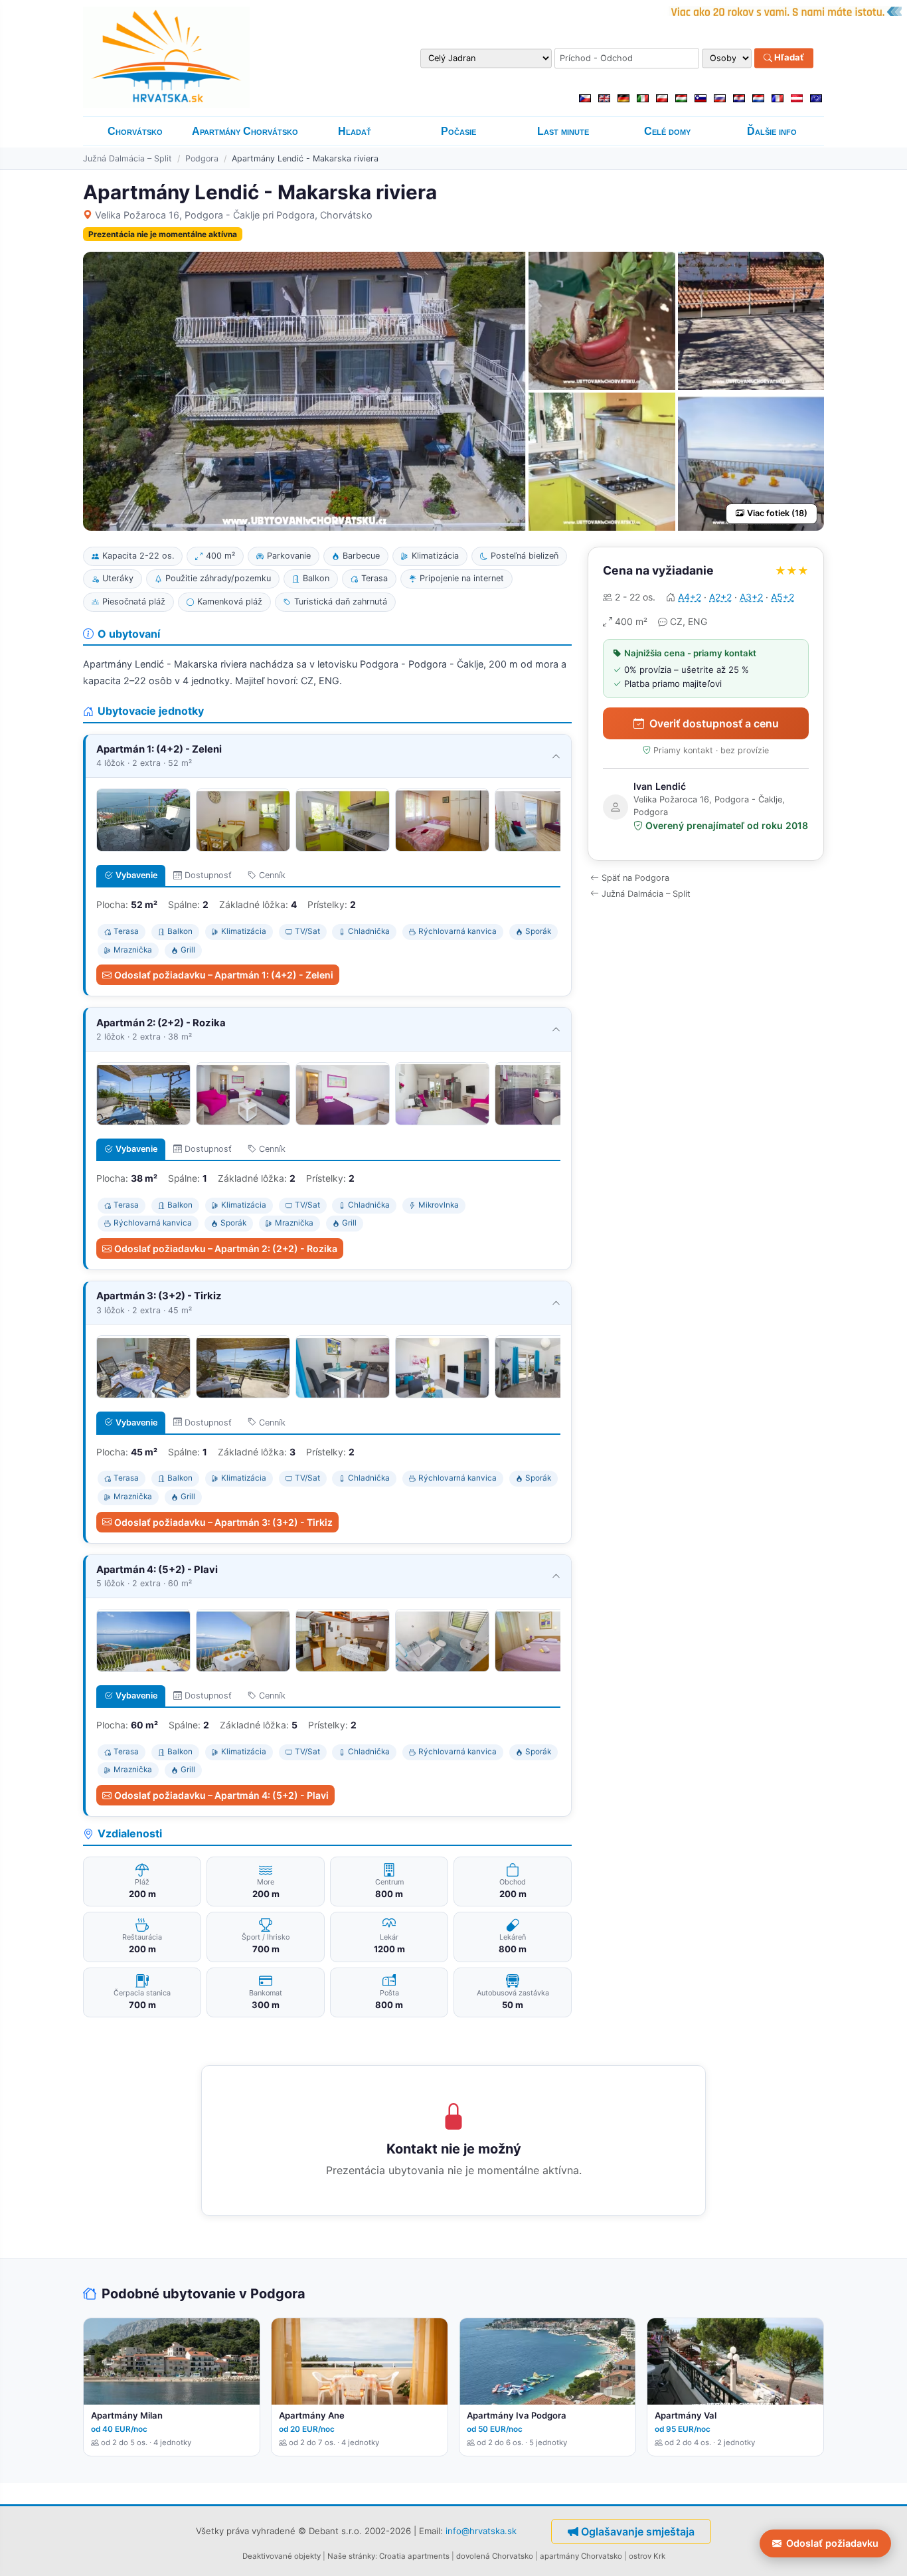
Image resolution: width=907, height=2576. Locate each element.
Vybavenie (136, 875)
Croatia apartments (414, 2556)
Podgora (202, 158)
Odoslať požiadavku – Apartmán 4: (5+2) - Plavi (221, 1795)
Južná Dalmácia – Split (127, 158)
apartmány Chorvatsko (581, 2556)
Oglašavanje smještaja (638, 2531)
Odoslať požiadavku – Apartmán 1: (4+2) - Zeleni (224, 975)
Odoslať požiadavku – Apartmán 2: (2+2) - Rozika (226, 1248)
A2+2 (720, 597)
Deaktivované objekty (282, 2556)
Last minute (563, 131)
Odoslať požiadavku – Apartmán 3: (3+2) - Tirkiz (223, 1522)
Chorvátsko (135, 131)
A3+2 (751, 597)
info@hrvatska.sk (481, 2531)
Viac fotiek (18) (777, 513)
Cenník (272, 875)
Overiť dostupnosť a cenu (714, 723)
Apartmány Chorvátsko (245, 131)
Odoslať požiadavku (832, 2543)
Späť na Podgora (635, 878)
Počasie (458, 131)
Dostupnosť (208, 875)
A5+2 (783, 597)
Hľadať (788, 58)
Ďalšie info (772, 131)
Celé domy (667, 131)
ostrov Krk (647, 2556)
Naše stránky (351, 2556)
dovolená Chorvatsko (495, 2556)
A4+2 (690, 597)
